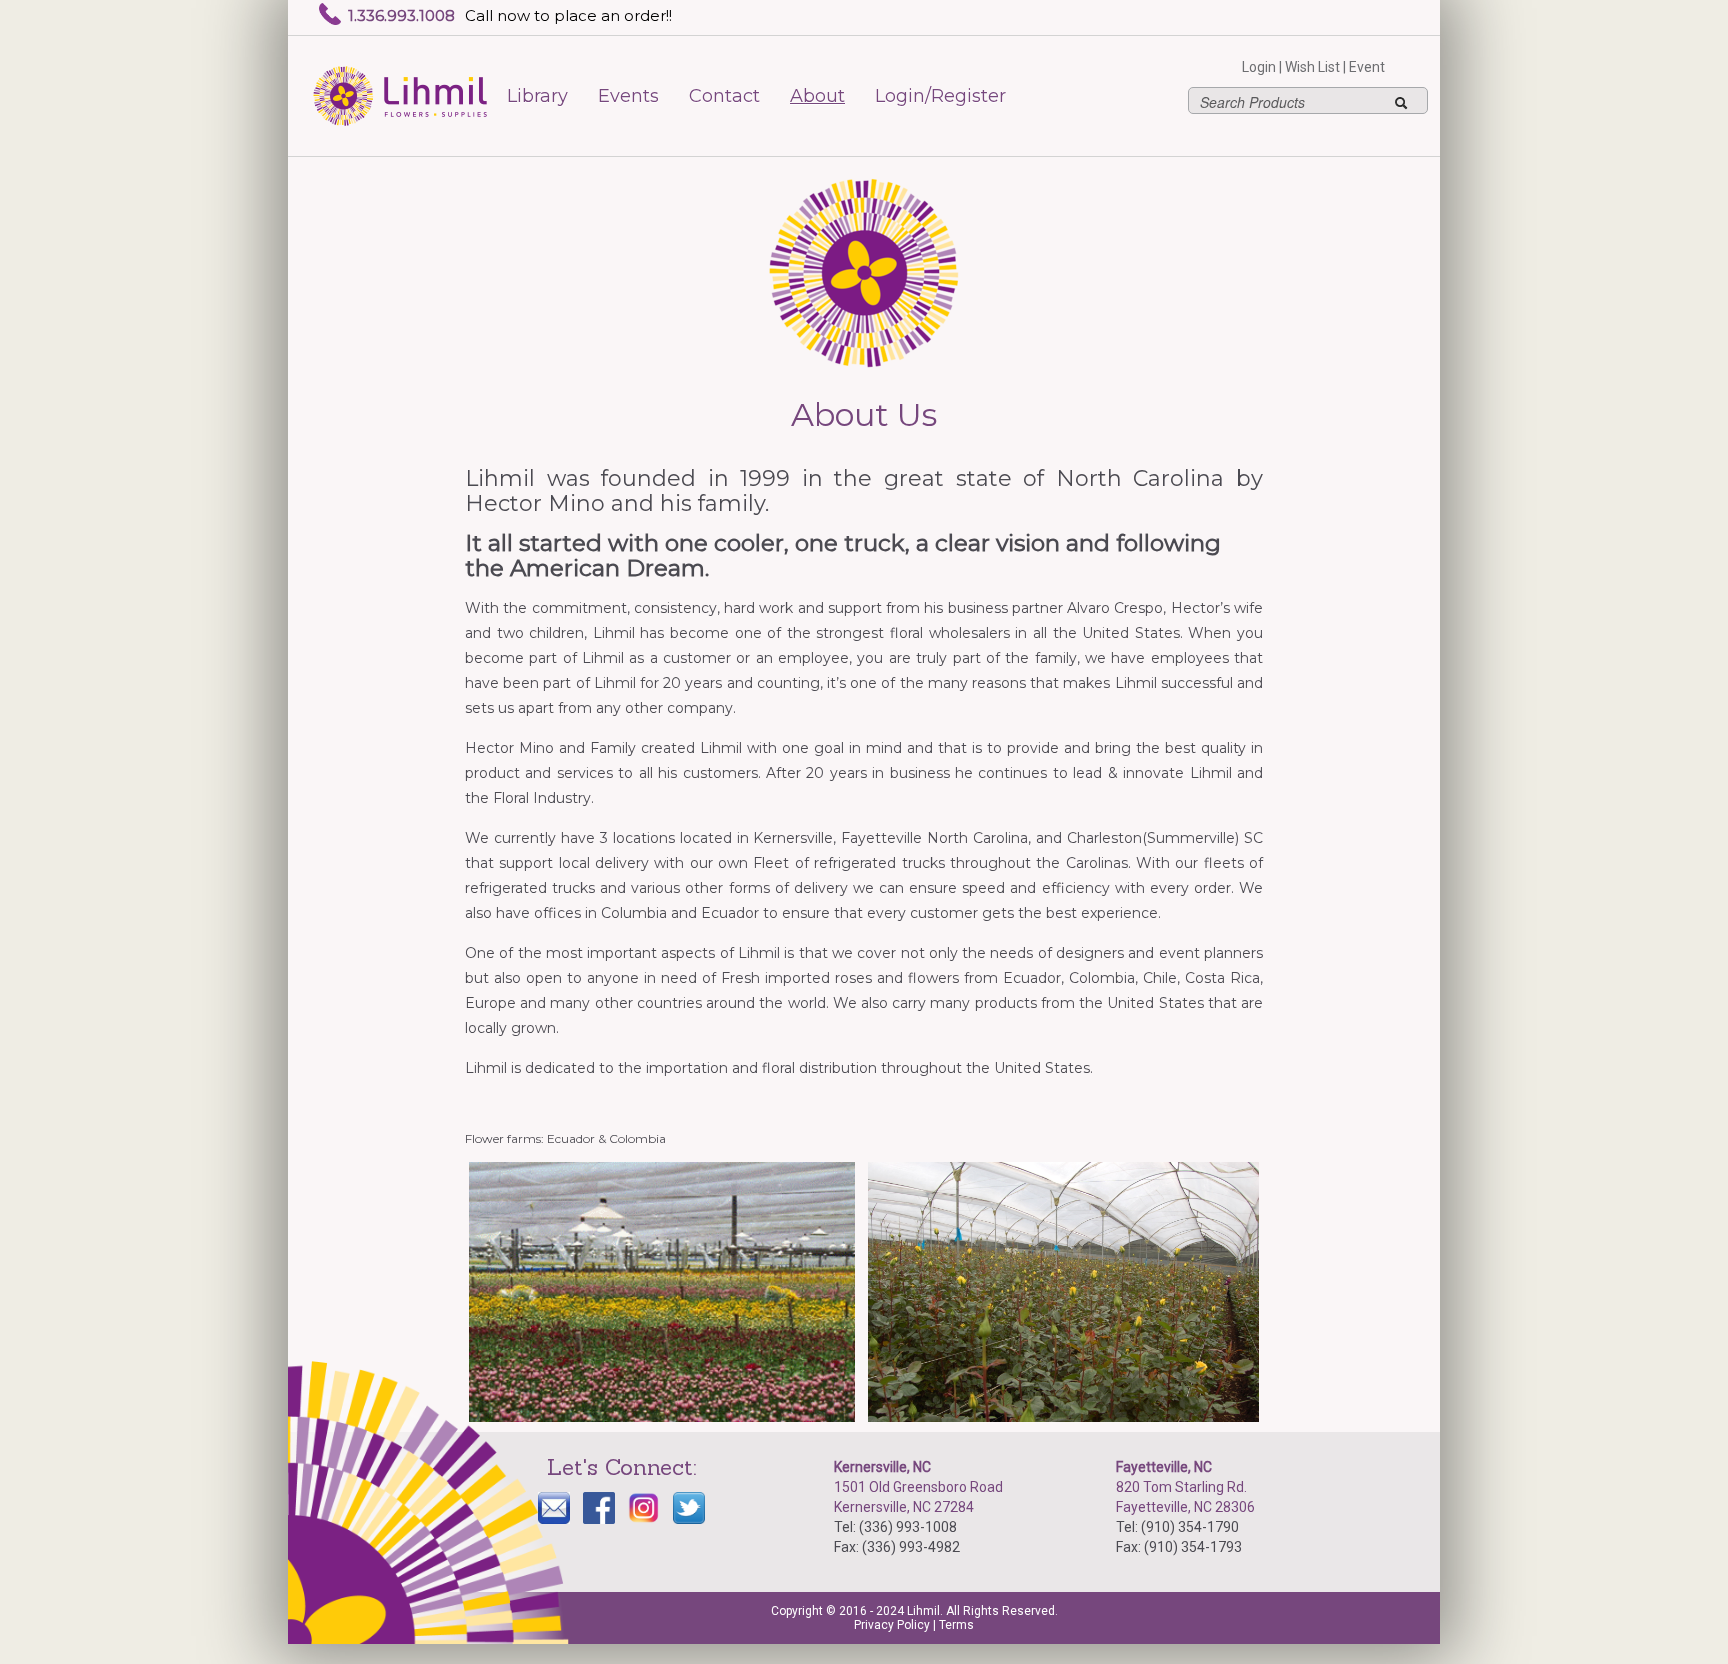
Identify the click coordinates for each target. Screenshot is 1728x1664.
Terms (956, 1625)
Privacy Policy (892, 1625)
